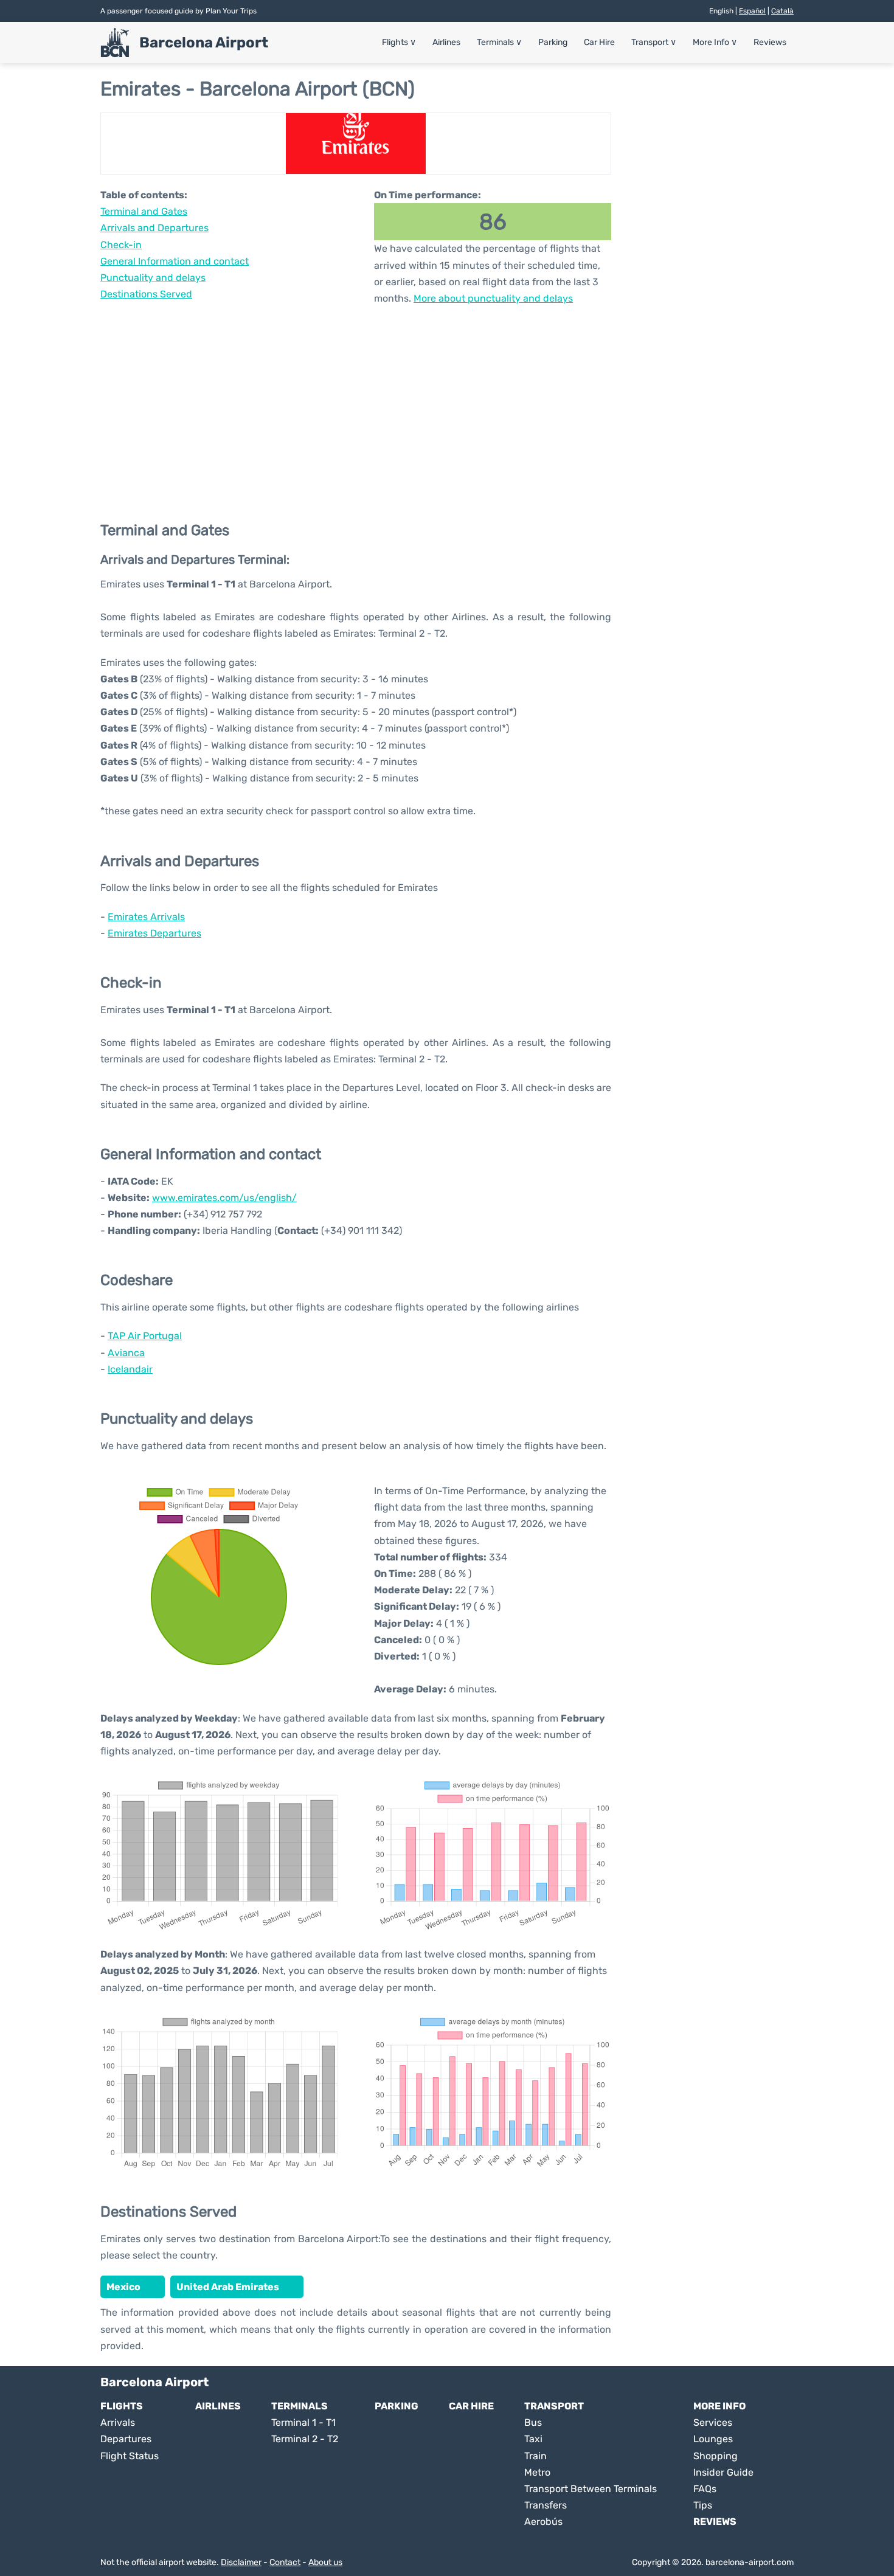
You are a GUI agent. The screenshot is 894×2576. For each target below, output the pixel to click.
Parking (553, 42)
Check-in (121, 245)
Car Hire (599, 42)
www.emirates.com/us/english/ (224, 1198)
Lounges (713, 2439)
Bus (533, 2422)
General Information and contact (175, 261)
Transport (654, 42)
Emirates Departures (154, 933)
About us (325, 2562)
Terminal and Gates (144, 211)
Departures (126, 2439)
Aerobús (543, 2522)
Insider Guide (723, 2472)
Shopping (716, 2456)
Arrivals (118, 2422)
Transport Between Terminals (591, 2489)
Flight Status (130, 2456)
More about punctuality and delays (493, 298)
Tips (703, 2505)
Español (752, 11)
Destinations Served (146, 294)
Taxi (533, 2439)
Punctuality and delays (153, 278)
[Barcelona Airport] (115, 43)
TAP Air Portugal (145, 1336)
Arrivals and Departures (154, 228)
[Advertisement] (356, 404)
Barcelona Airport (204, 43)
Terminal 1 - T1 (303, 2422)
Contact (285, 2562)
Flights (399, 42)
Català (782, 11)
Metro (537, 2472)
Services (713, 2422)
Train (535, 2456)
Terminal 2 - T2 (305, 2439)
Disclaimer (241, 2562)
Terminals (499, 42)
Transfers (546, 2505)
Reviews (770, 42)
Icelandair (130, 1369)
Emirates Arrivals (146, 917)
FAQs (705, 2489)
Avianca (126, 1353)
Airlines (446, 42)
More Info (715, 42)
